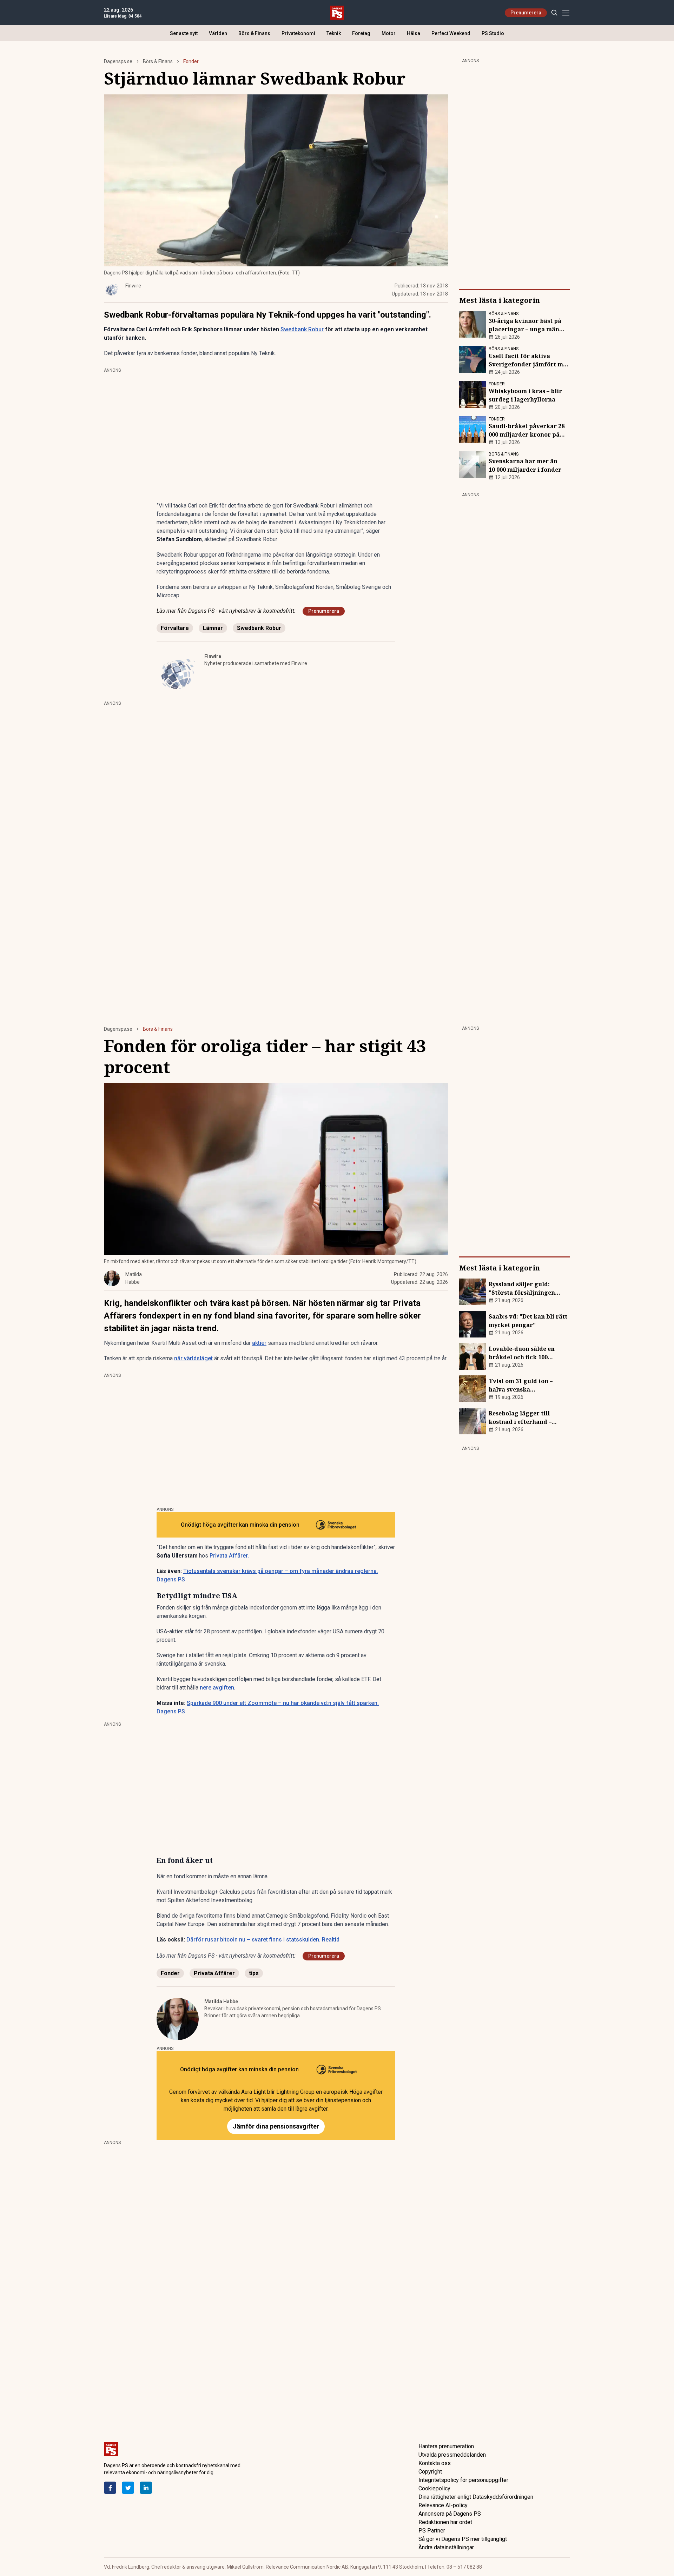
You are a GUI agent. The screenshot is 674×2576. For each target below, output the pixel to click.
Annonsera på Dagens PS (450, 2514)
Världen (218, 33)
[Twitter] (128, 2488)
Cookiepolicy (434, 2488)
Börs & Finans (254, 33)
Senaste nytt (184, 33)
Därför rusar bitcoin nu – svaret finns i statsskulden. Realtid (263, 1940)
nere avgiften (217, 1688)
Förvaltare (175, 628)
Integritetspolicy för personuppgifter (463, 2480)
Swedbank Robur (302, 329)
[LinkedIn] (146, 2488)
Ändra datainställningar (446, 2547)
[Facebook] (110, 2488)
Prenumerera (526, 13)
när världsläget (193, 1358)
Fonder (191, 61)
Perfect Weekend (451, 33)
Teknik (334, 33)
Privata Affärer (214, 1973)
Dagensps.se (118, 61)
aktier (259, 1343)
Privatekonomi (298, 33)
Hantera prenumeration (446, 2446)
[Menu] (566, 13)
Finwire (213, 656)
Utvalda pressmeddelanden (452, 2455)
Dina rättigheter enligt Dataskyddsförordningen (476, 2497)
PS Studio (493, 33)
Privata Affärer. (230, 1556)
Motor (389, 33)
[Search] (554, 13)
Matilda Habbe (221, 2001)
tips (254, 1973)
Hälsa (414, 33)
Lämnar (213, 628)
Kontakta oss (435, 2463)
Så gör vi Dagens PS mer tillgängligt (463, 2539)
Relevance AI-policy (443, 2505)
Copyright (430, 2472)
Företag (361, 33)
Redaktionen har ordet (445, 2522)
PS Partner (432, 2531)
